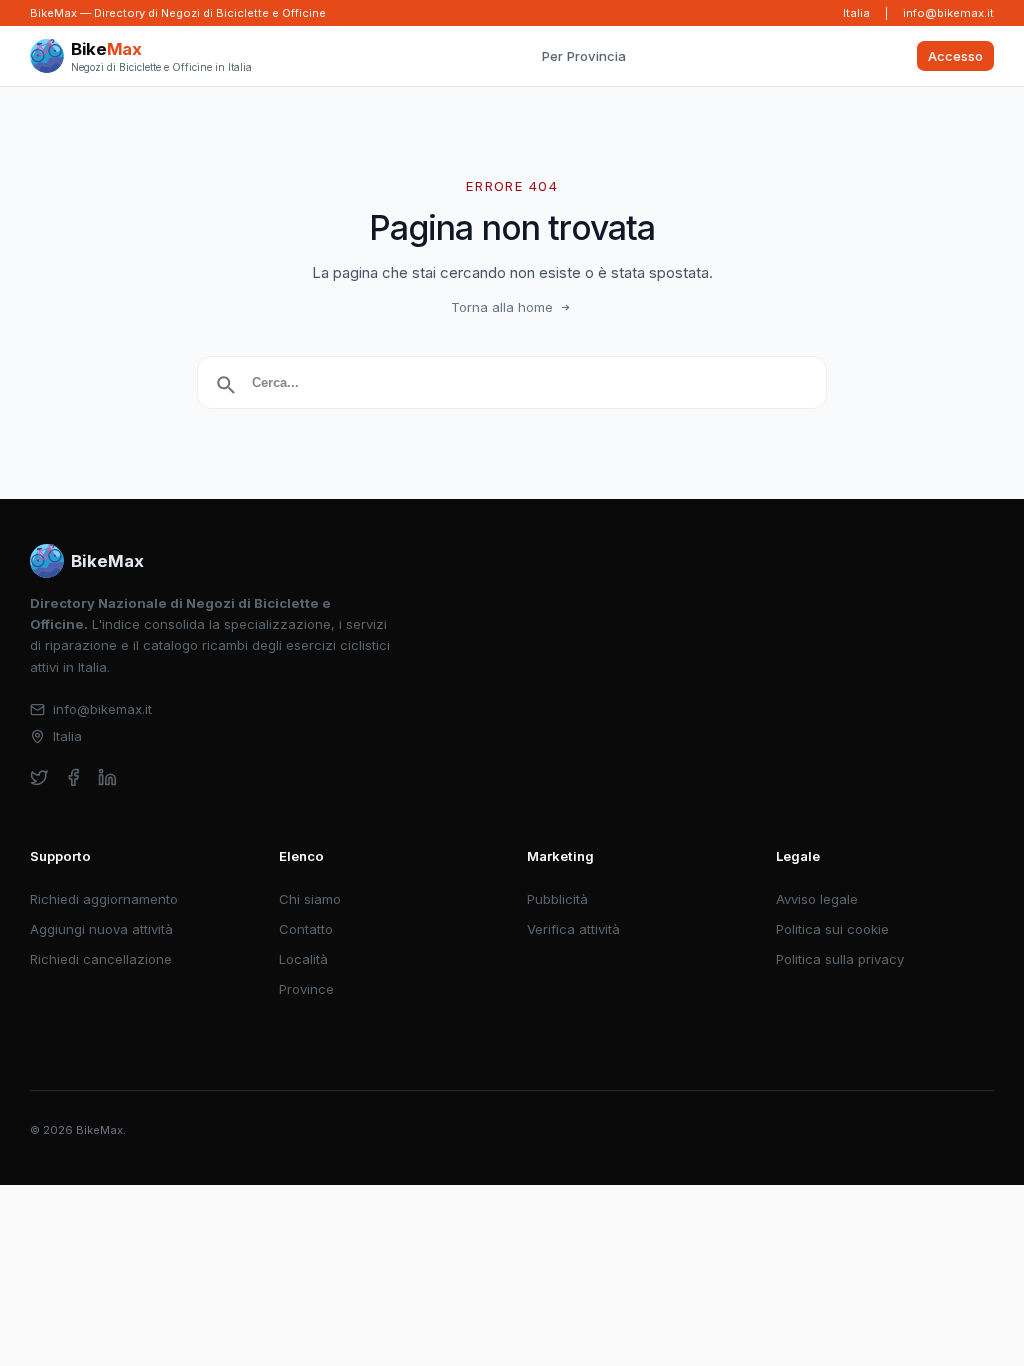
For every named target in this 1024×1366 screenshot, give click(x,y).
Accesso (955, 56)
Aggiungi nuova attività (101, 929)
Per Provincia (584, 56)
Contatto (306, 929)
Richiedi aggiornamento (104, 899)
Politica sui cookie (832, 929)
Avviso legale (817, 899)
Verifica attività (573, 929)
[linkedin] (107, 777)
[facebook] (73, 777)
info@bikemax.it (948, 13)
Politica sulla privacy (840, 959)
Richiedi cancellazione (101, 959)
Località (303, 959)
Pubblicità (557, 899)
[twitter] (39, 777)
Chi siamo (310, 899)
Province (306, 989)
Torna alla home (502, 307)
